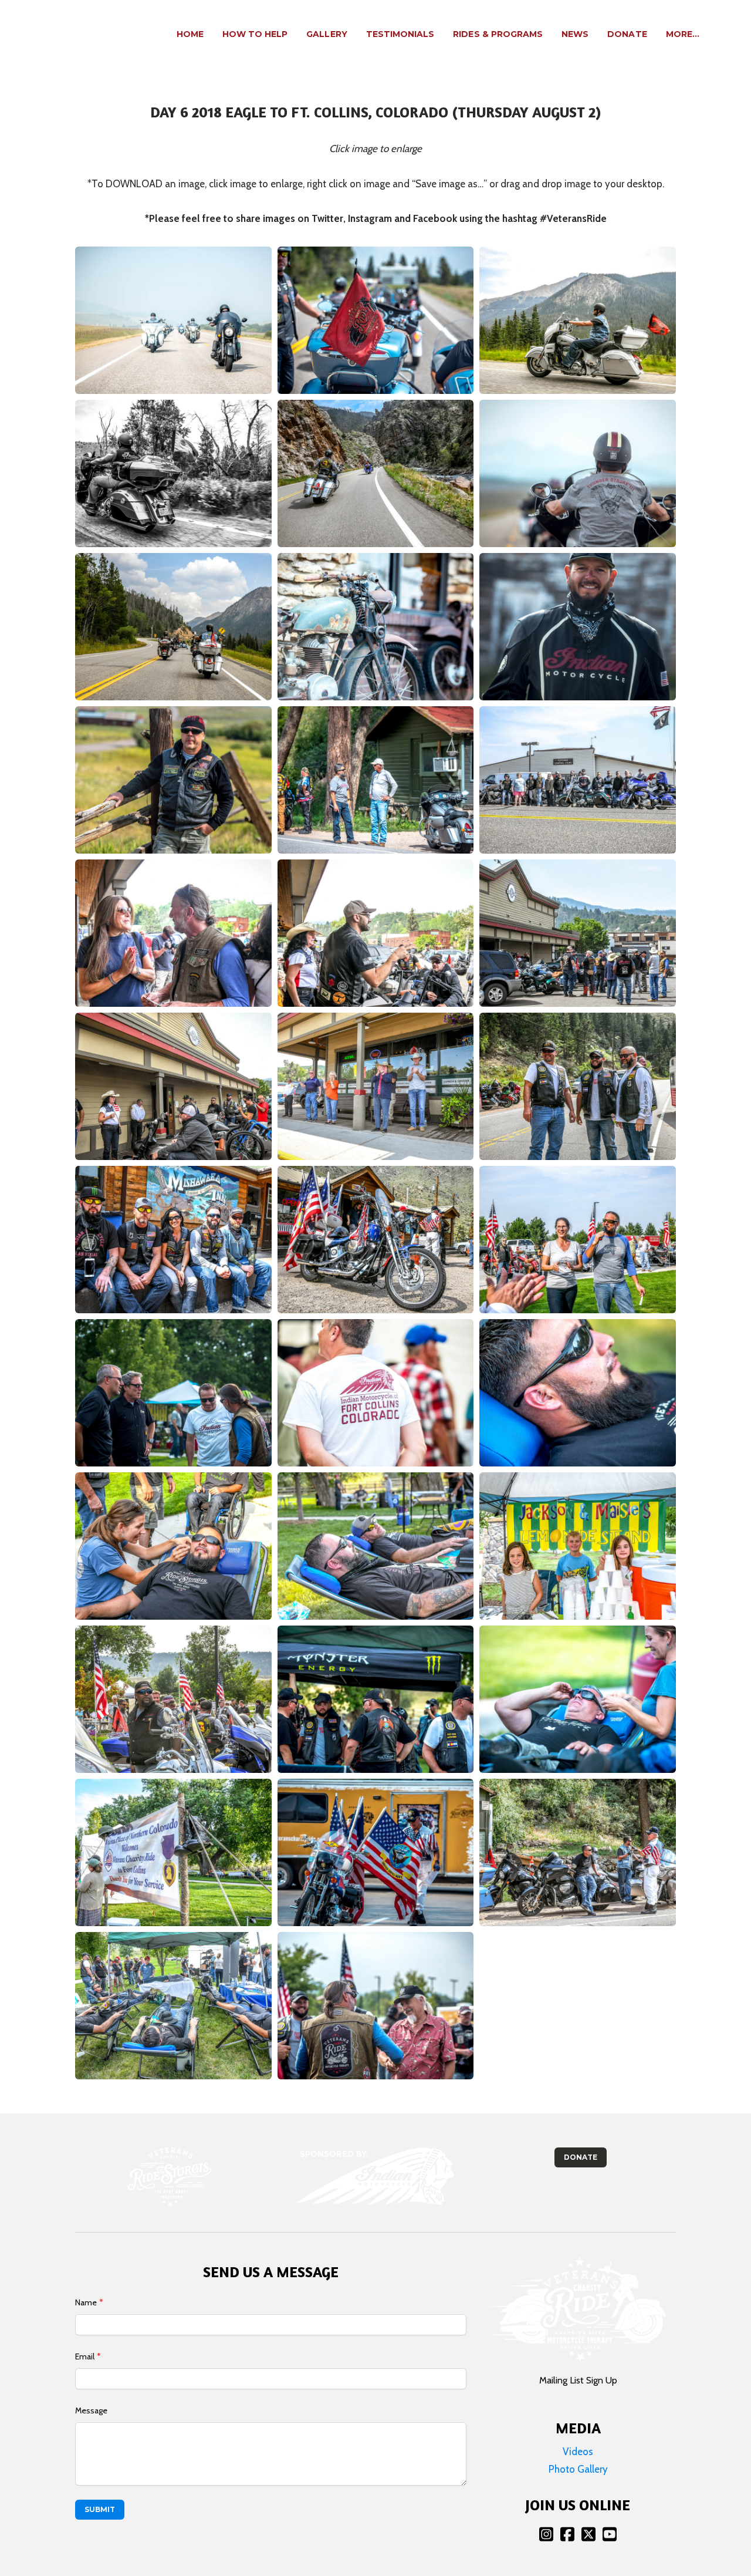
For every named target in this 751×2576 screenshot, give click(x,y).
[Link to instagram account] (546, 2534)
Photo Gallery (578, 2469)
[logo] (46, 35)
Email (85, 2356)
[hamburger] (92, 28)
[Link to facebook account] (567, 2534)
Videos (578, 2452)
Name (86, 2302)
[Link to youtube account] (610, 2534)
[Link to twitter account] (588, 2534)
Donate (581, 2157)
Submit (100, 2509)
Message (91, 2410)
